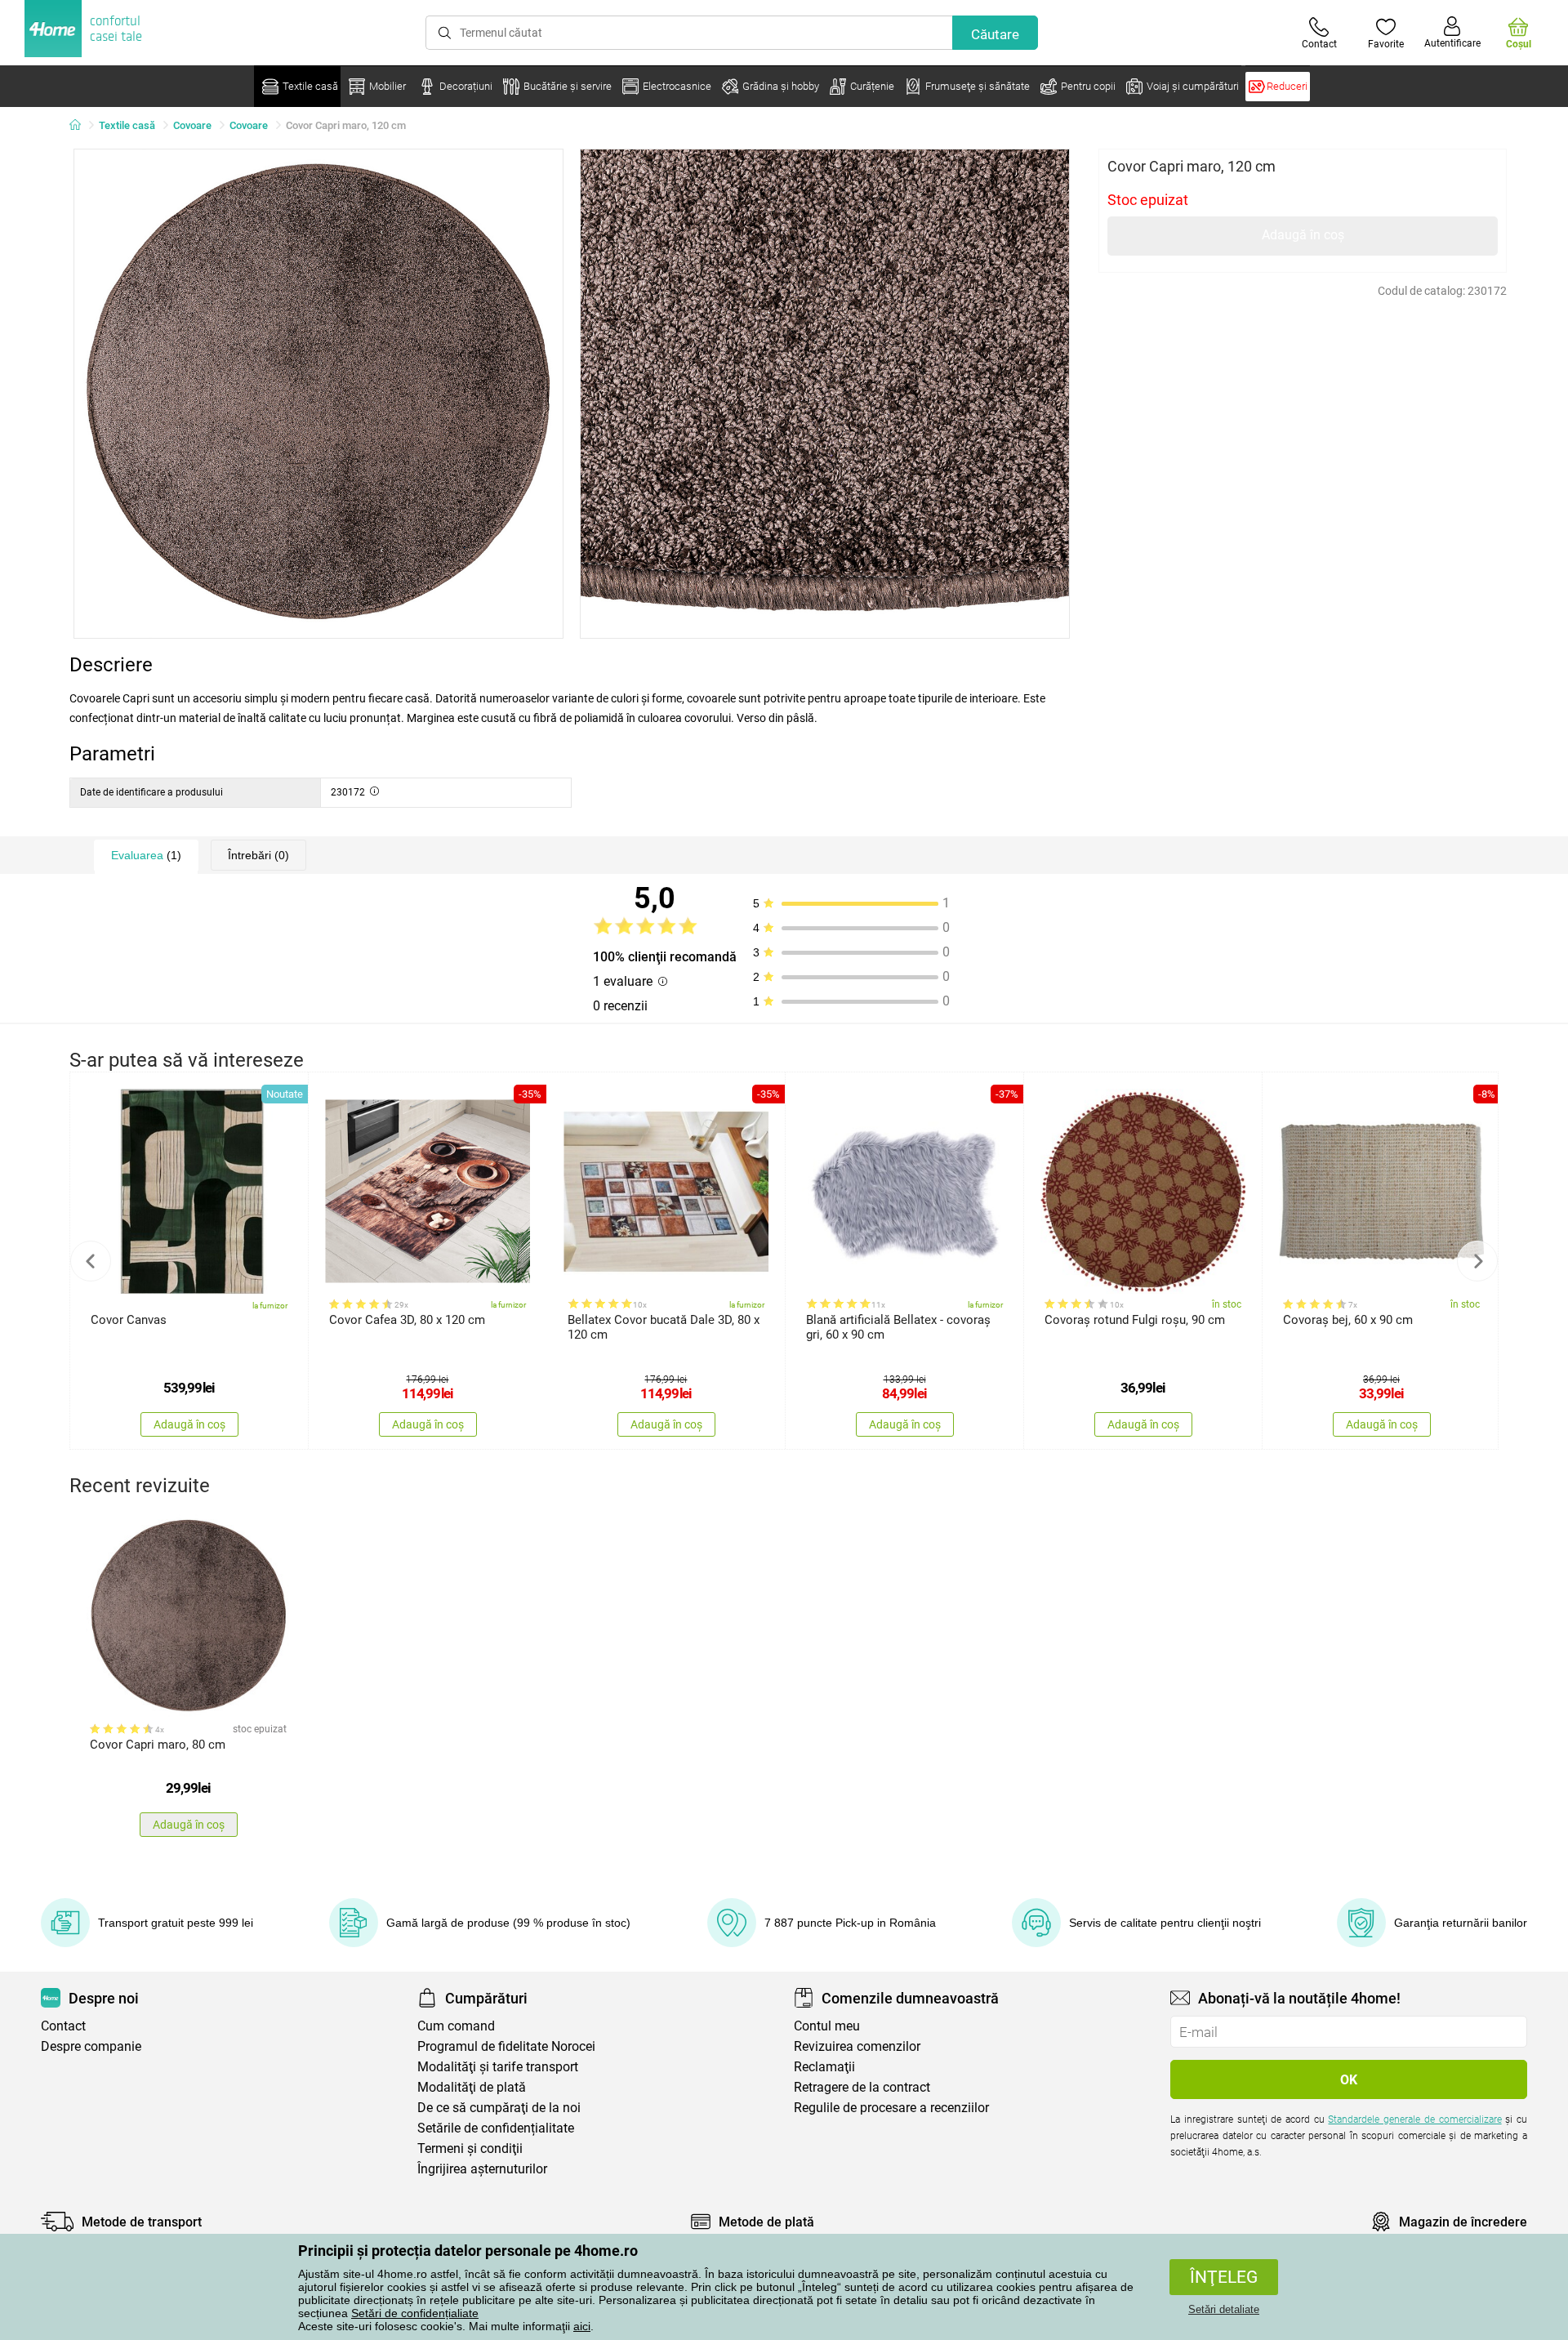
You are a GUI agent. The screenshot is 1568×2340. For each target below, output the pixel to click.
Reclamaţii (824, 2067)
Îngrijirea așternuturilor (482, 2169)
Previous (91, 1261)
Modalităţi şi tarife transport (498, 2067)
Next (1477, 1261)
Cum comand (456, 2026)
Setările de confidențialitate (496, 2128)
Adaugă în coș (1303, 235)
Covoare (192, 125)
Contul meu (827, 2026)
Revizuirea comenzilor (857, 2046)
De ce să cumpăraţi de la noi (499, 2108)
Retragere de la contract (862, 2087)
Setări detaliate (1224, 2309)
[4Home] (81, 126)
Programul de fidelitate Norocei (506, 2046)
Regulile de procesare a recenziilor (891, 2108)
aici (582, 2326)
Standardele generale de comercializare (1414, 2119)
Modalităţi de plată (472, 2087)
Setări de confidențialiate (415, 2313)
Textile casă (127, 125)
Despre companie (91, 2046)
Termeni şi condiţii (470, 2148)
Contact (63, 2026)
